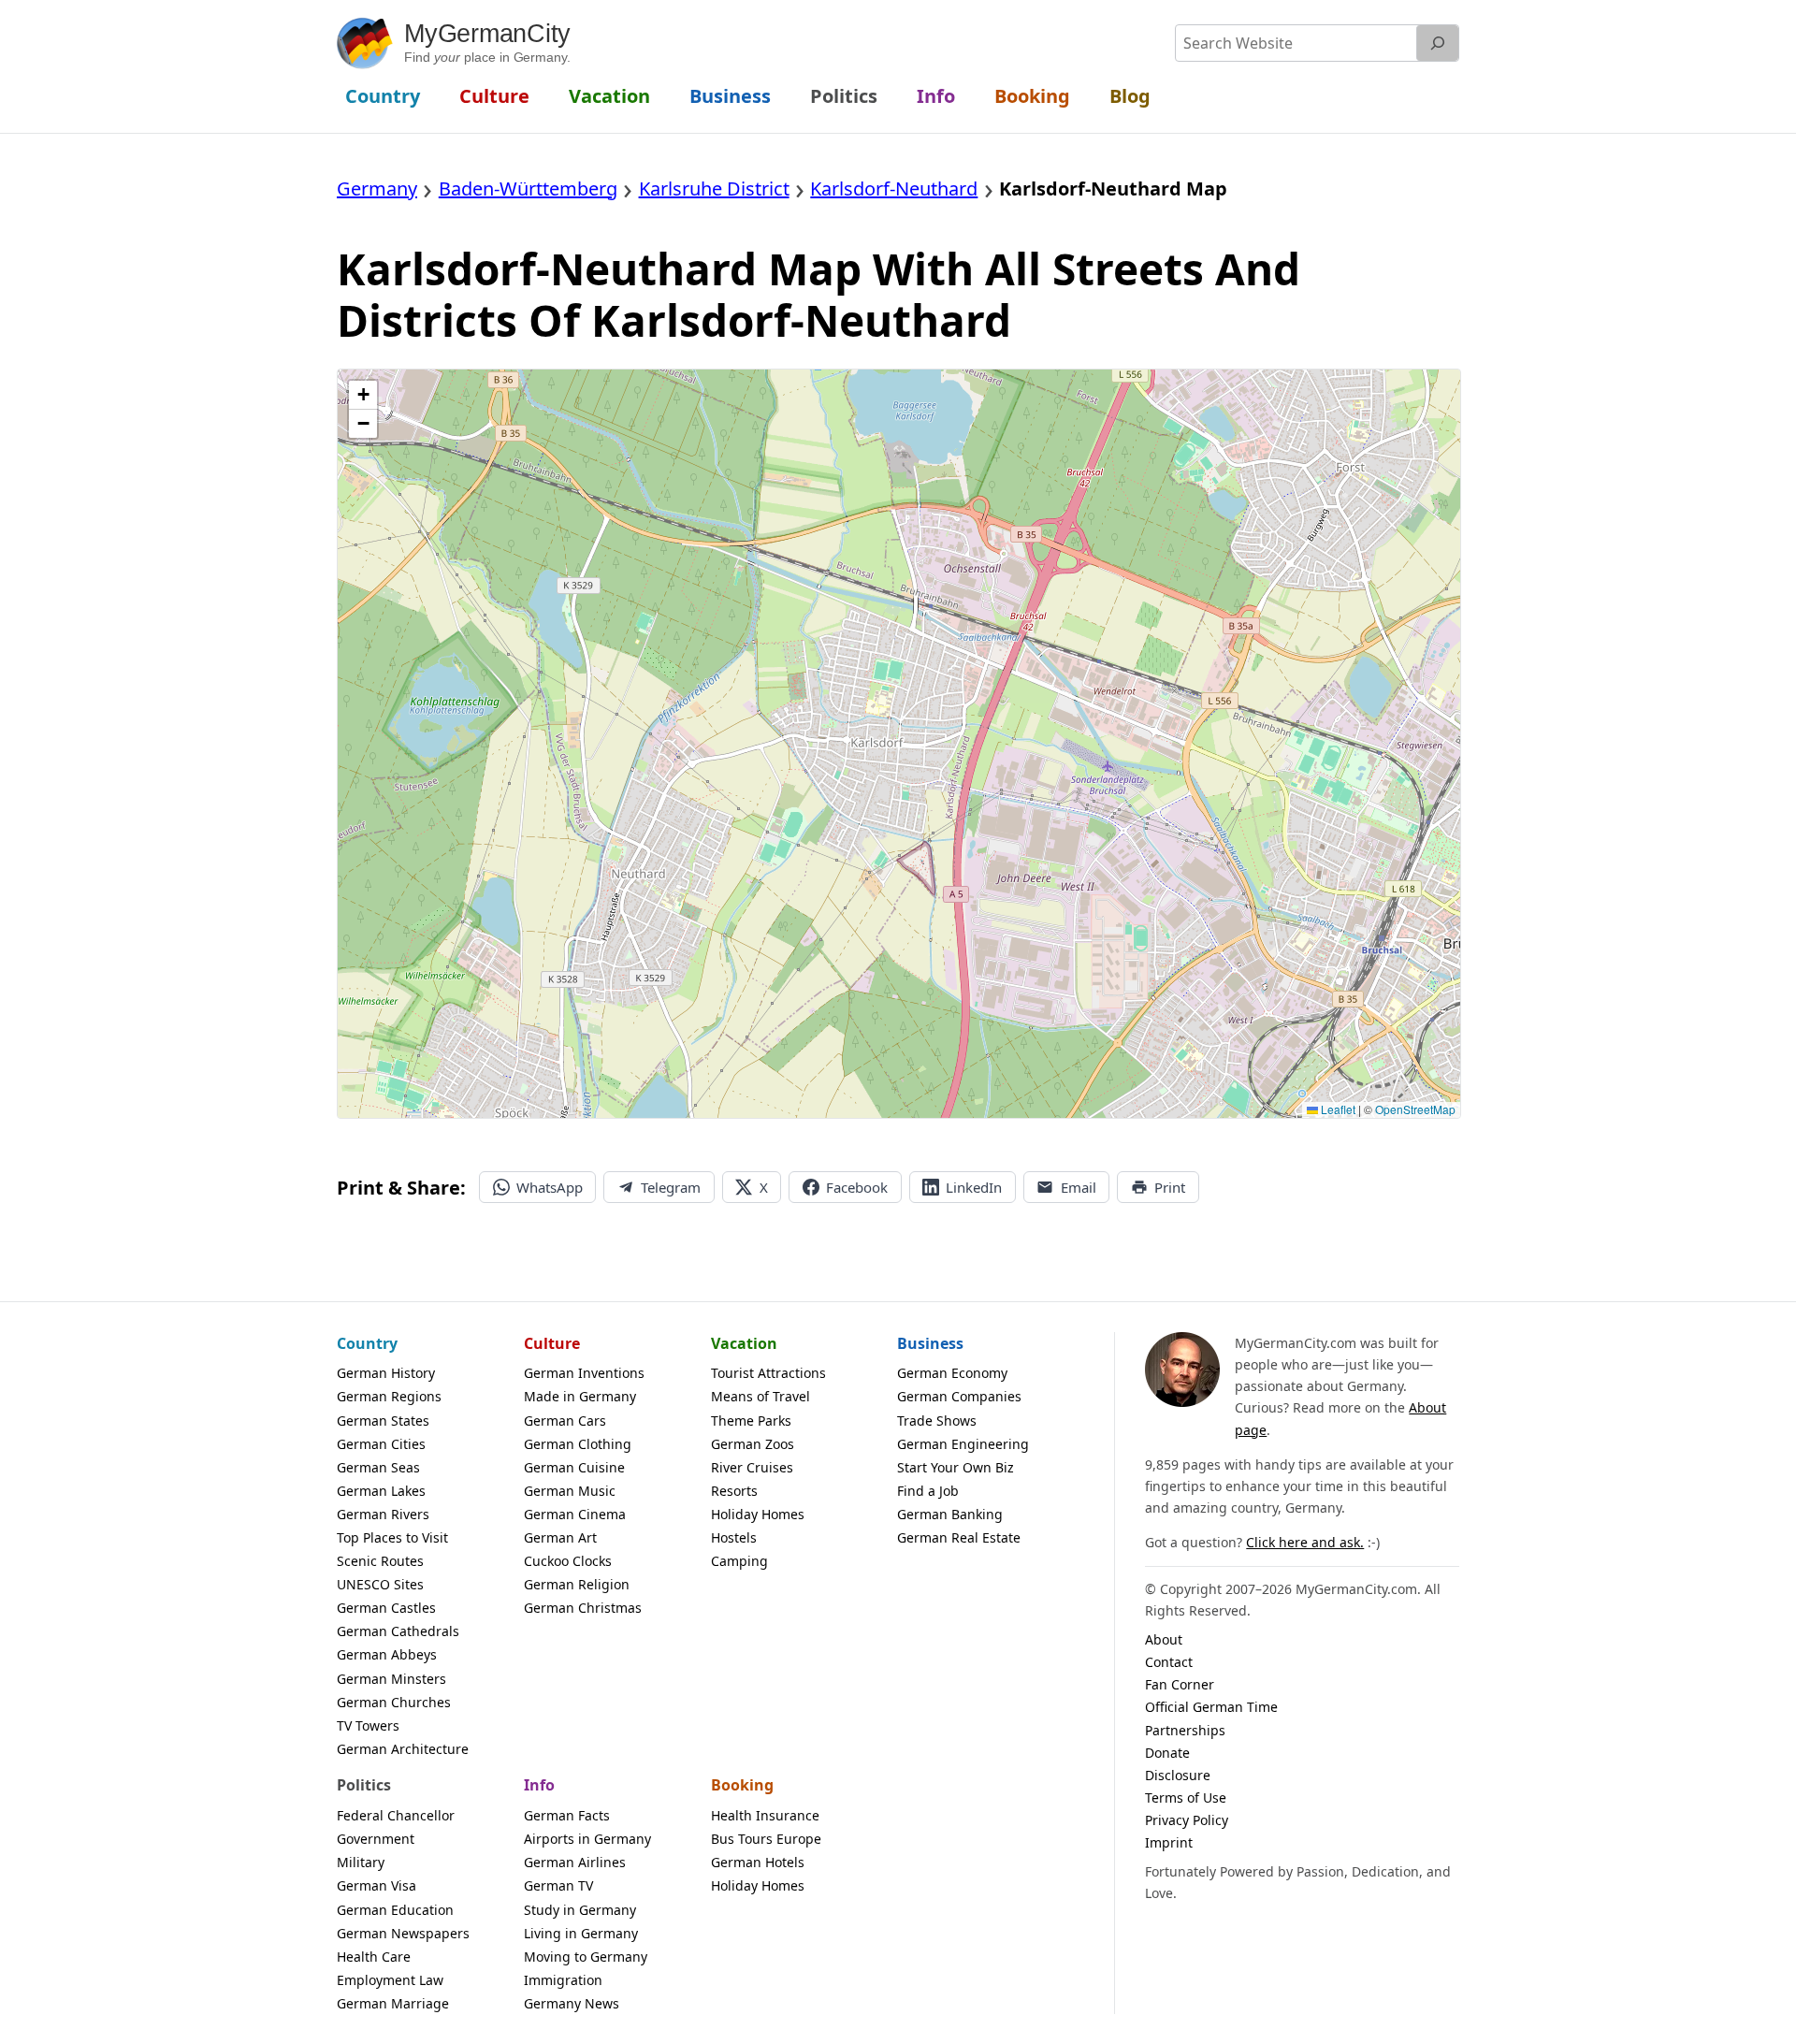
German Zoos (753, 1444)
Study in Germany (580, 1910)
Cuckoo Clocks (568, 1561)
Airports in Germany (587, 1839)
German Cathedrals (398, 1631)
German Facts (567, 1815)
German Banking (950, 1514)
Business (930, 1343)
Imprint (1169, 1842)
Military (361, 1862)
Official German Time (1211, 1707)
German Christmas (583, 1608)
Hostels (734, 1537)
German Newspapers (403, 1933)
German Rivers (383, 1514)
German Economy (952, 1373)
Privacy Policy (1187, 1820)
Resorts (734, 1491)
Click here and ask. (1305, 1542)
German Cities (381, 1444)
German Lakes (381, 1491)
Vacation (744, 1343)
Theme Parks (751, 1421)
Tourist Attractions (768, 1373)
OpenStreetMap (1415, 1109)
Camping (739, 1561)
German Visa (377, 1885)
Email (1079, 1187)
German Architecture (403, 1749)
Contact (1169, 1662)
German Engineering (963, 1444)
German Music (570, 1491)
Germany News (572, 2003)
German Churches (394, 1702)
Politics (364, 1785)
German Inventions (584, 1373)
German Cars (565, 1421)
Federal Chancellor (396, 1815)
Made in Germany (580, 1396)
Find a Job (928, 1491)
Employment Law (390, 1980)
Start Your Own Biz (956, 1467)
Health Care (374, 1957)
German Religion (577, 1584)
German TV (558, 1885)
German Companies (959, 1396)
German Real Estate (959, 1537)
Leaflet (1337, 1109)
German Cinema (575, 1514)
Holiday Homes (758, 1514)
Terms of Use (1186, 1798)
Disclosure (1178, 1775)
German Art (560, 1537)
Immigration (563, 1980)
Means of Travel (760, 1396)
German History (386, 1373)
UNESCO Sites (380, 1584)
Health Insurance (765, 1815)
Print (1170, 1187)
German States (383, 1421)
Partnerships (1185, 1730)
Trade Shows (937, 1421)
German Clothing (578, 1444)
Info (539, 1785)
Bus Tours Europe (766, 1839)
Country (367, 1343)
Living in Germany (581, 1933)
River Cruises (752, 1467)
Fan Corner (1180, 1684)
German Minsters (391, 1679)
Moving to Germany (586, 1957)
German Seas (378, 1467)
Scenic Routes (380, 1561)
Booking (742, 1785)
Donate (1167, 1753)
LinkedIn (974, 1187)
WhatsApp (550, 1187)
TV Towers (368, 1725)
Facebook (857, 1187)
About (1164, 1639)
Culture (552, 1343)
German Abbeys (387, 1654)
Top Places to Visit (392, 1537)
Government (376, 1839)
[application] (899, 744)
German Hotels (758, 1862)
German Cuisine (574, 1467)
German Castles (386, 1608)
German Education (395, 1910)
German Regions (389, 1396)
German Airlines (575, 1862)
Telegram (671, 1187)
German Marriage (393, 2003)
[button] (363, 395)
